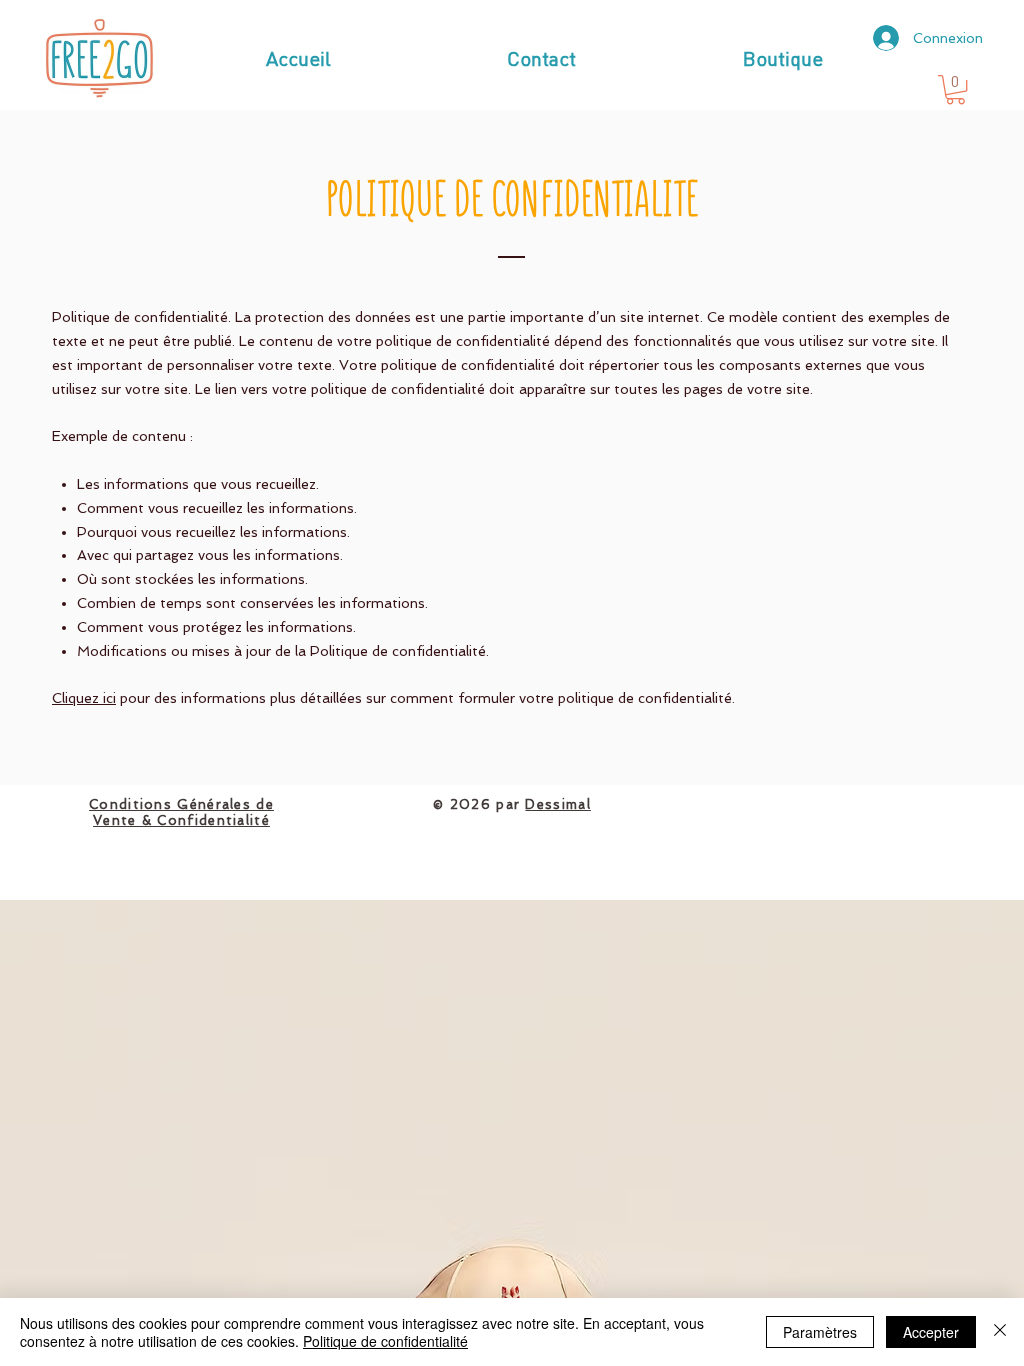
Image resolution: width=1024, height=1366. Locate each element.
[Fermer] (1000, 1332)
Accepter (931, 1332)
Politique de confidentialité (385, 1341)
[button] (955, 89)
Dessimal (557, 804)
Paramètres (820, 1332)
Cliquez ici (84, 698)
